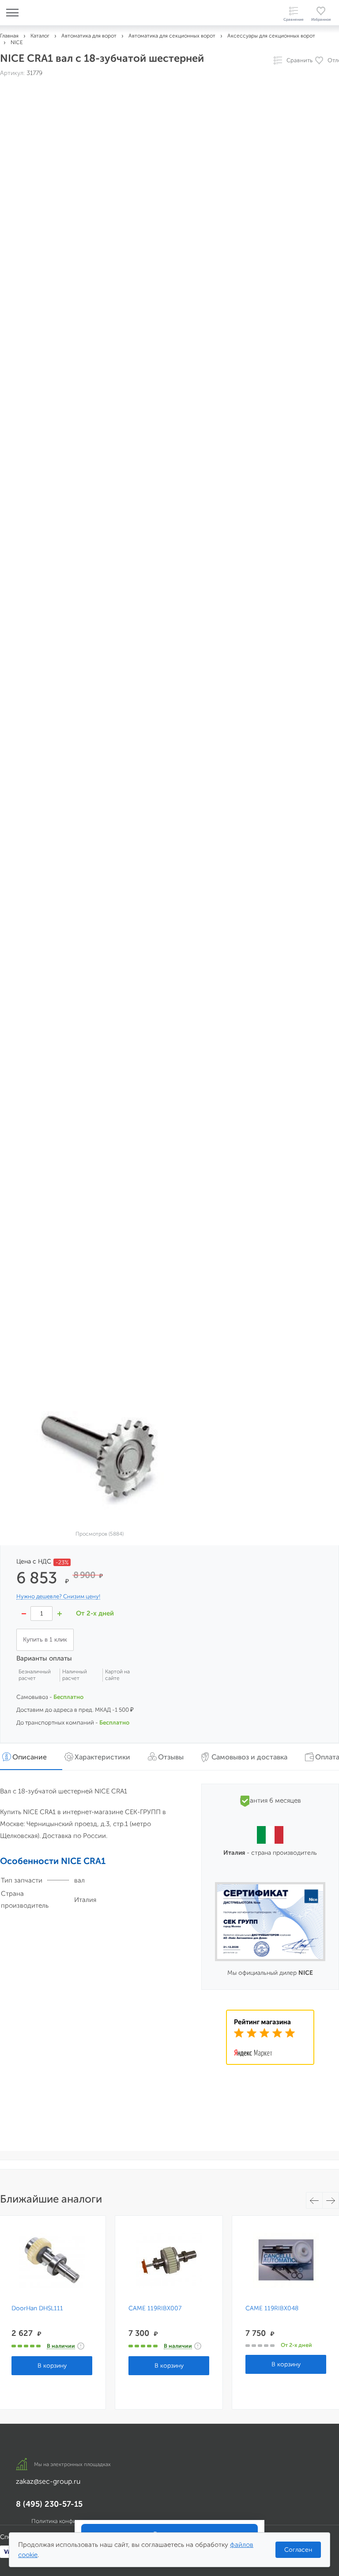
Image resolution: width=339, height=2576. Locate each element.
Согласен (298, 2550)
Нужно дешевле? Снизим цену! (58, 1597)
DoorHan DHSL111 (37, 2309)
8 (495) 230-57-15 (49, 2504)
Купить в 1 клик (45, 1640)
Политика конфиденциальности (75, 2521)
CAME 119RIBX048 (272, 2309)
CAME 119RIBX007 (155, 2309)
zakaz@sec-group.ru (48, 2481)
